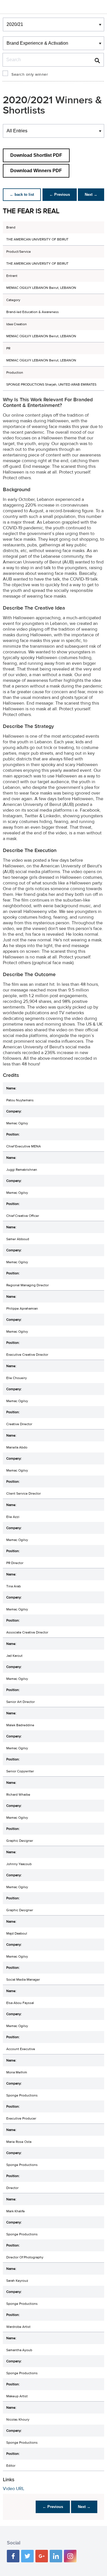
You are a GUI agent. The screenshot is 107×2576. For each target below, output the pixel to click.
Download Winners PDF (36, 171)
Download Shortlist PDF (36, 155)
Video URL (14, 2489)
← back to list (22, 195)
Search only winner (30, 75)
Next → (91, 195)
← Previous (60, 195)
